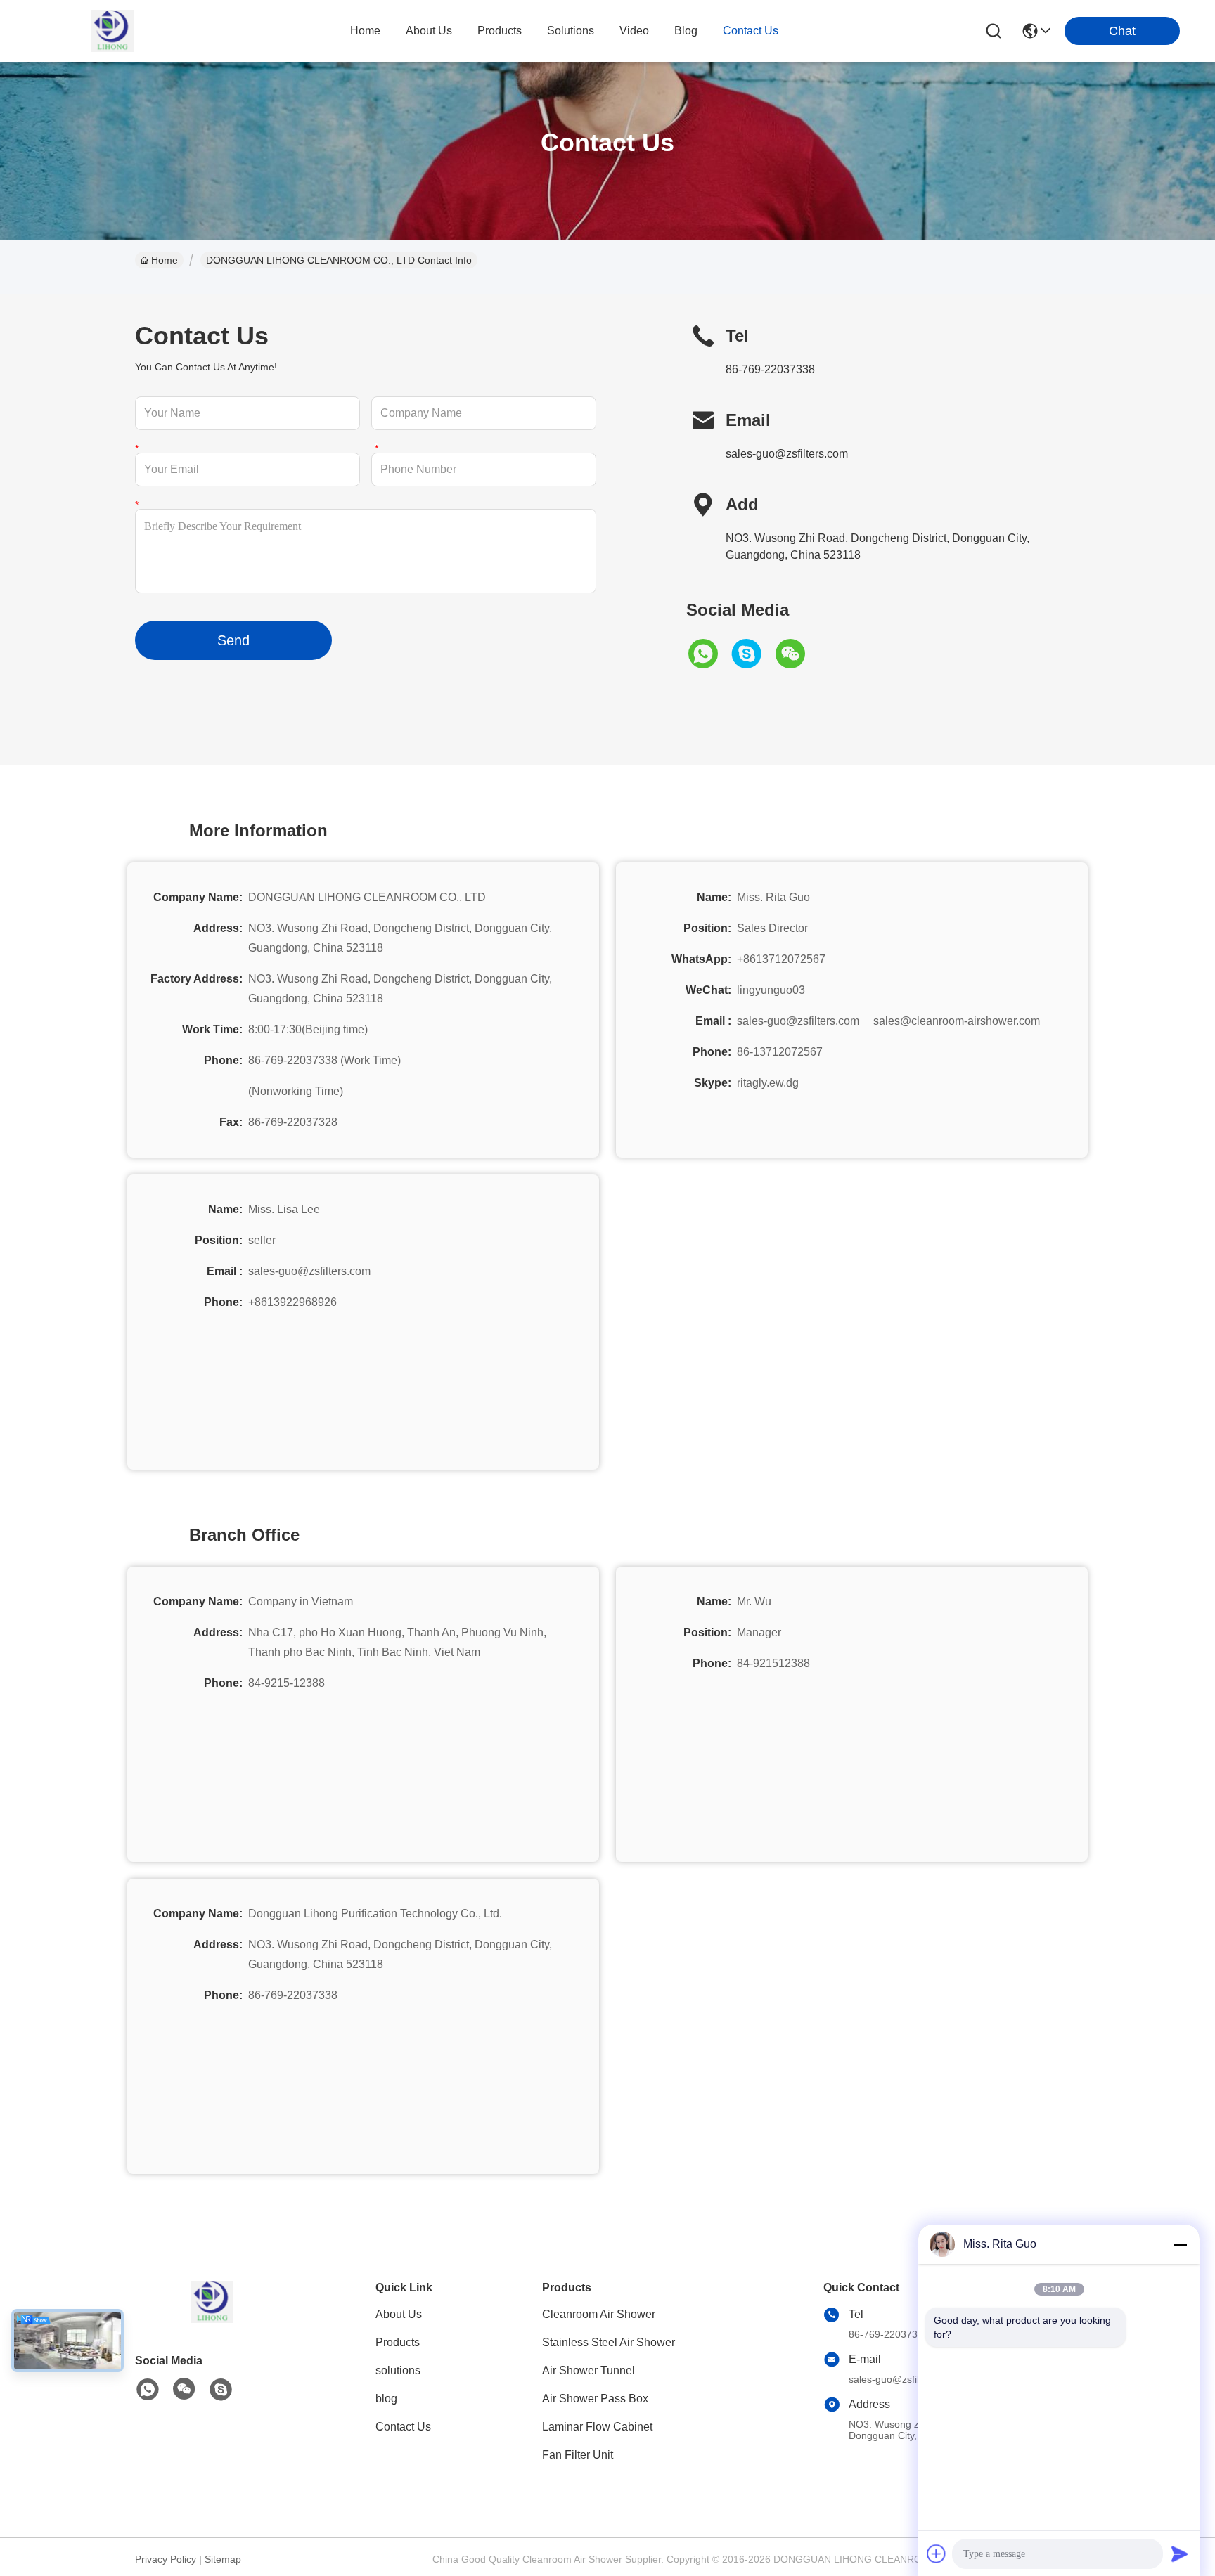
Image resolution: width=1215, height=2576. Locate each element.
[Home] (212, 2319)
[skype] (752, 654)
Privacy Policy (166, 2559)
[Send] (1180, 2554)
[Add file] (937, 2554)
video (634, 31)
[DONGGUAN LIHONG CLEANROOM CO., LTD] (112, 31)
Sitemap (223, 2559)
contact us (751, 31)
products (500, 31)
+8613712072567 (781, 959)
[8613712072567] (148, 2390)
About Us (399, 2314)
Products (398, 2342)
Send (233, 640)
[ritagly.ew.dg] (221, 2390)
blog (686, 31)
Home (365, 31)
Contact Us (403, 2427)
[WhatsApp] (708, 654)
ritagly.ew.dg (768, 1083)
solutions (571, 31)
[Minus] (1180, 2244)
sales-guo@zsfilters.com (787, 454)
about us (429, 31)
